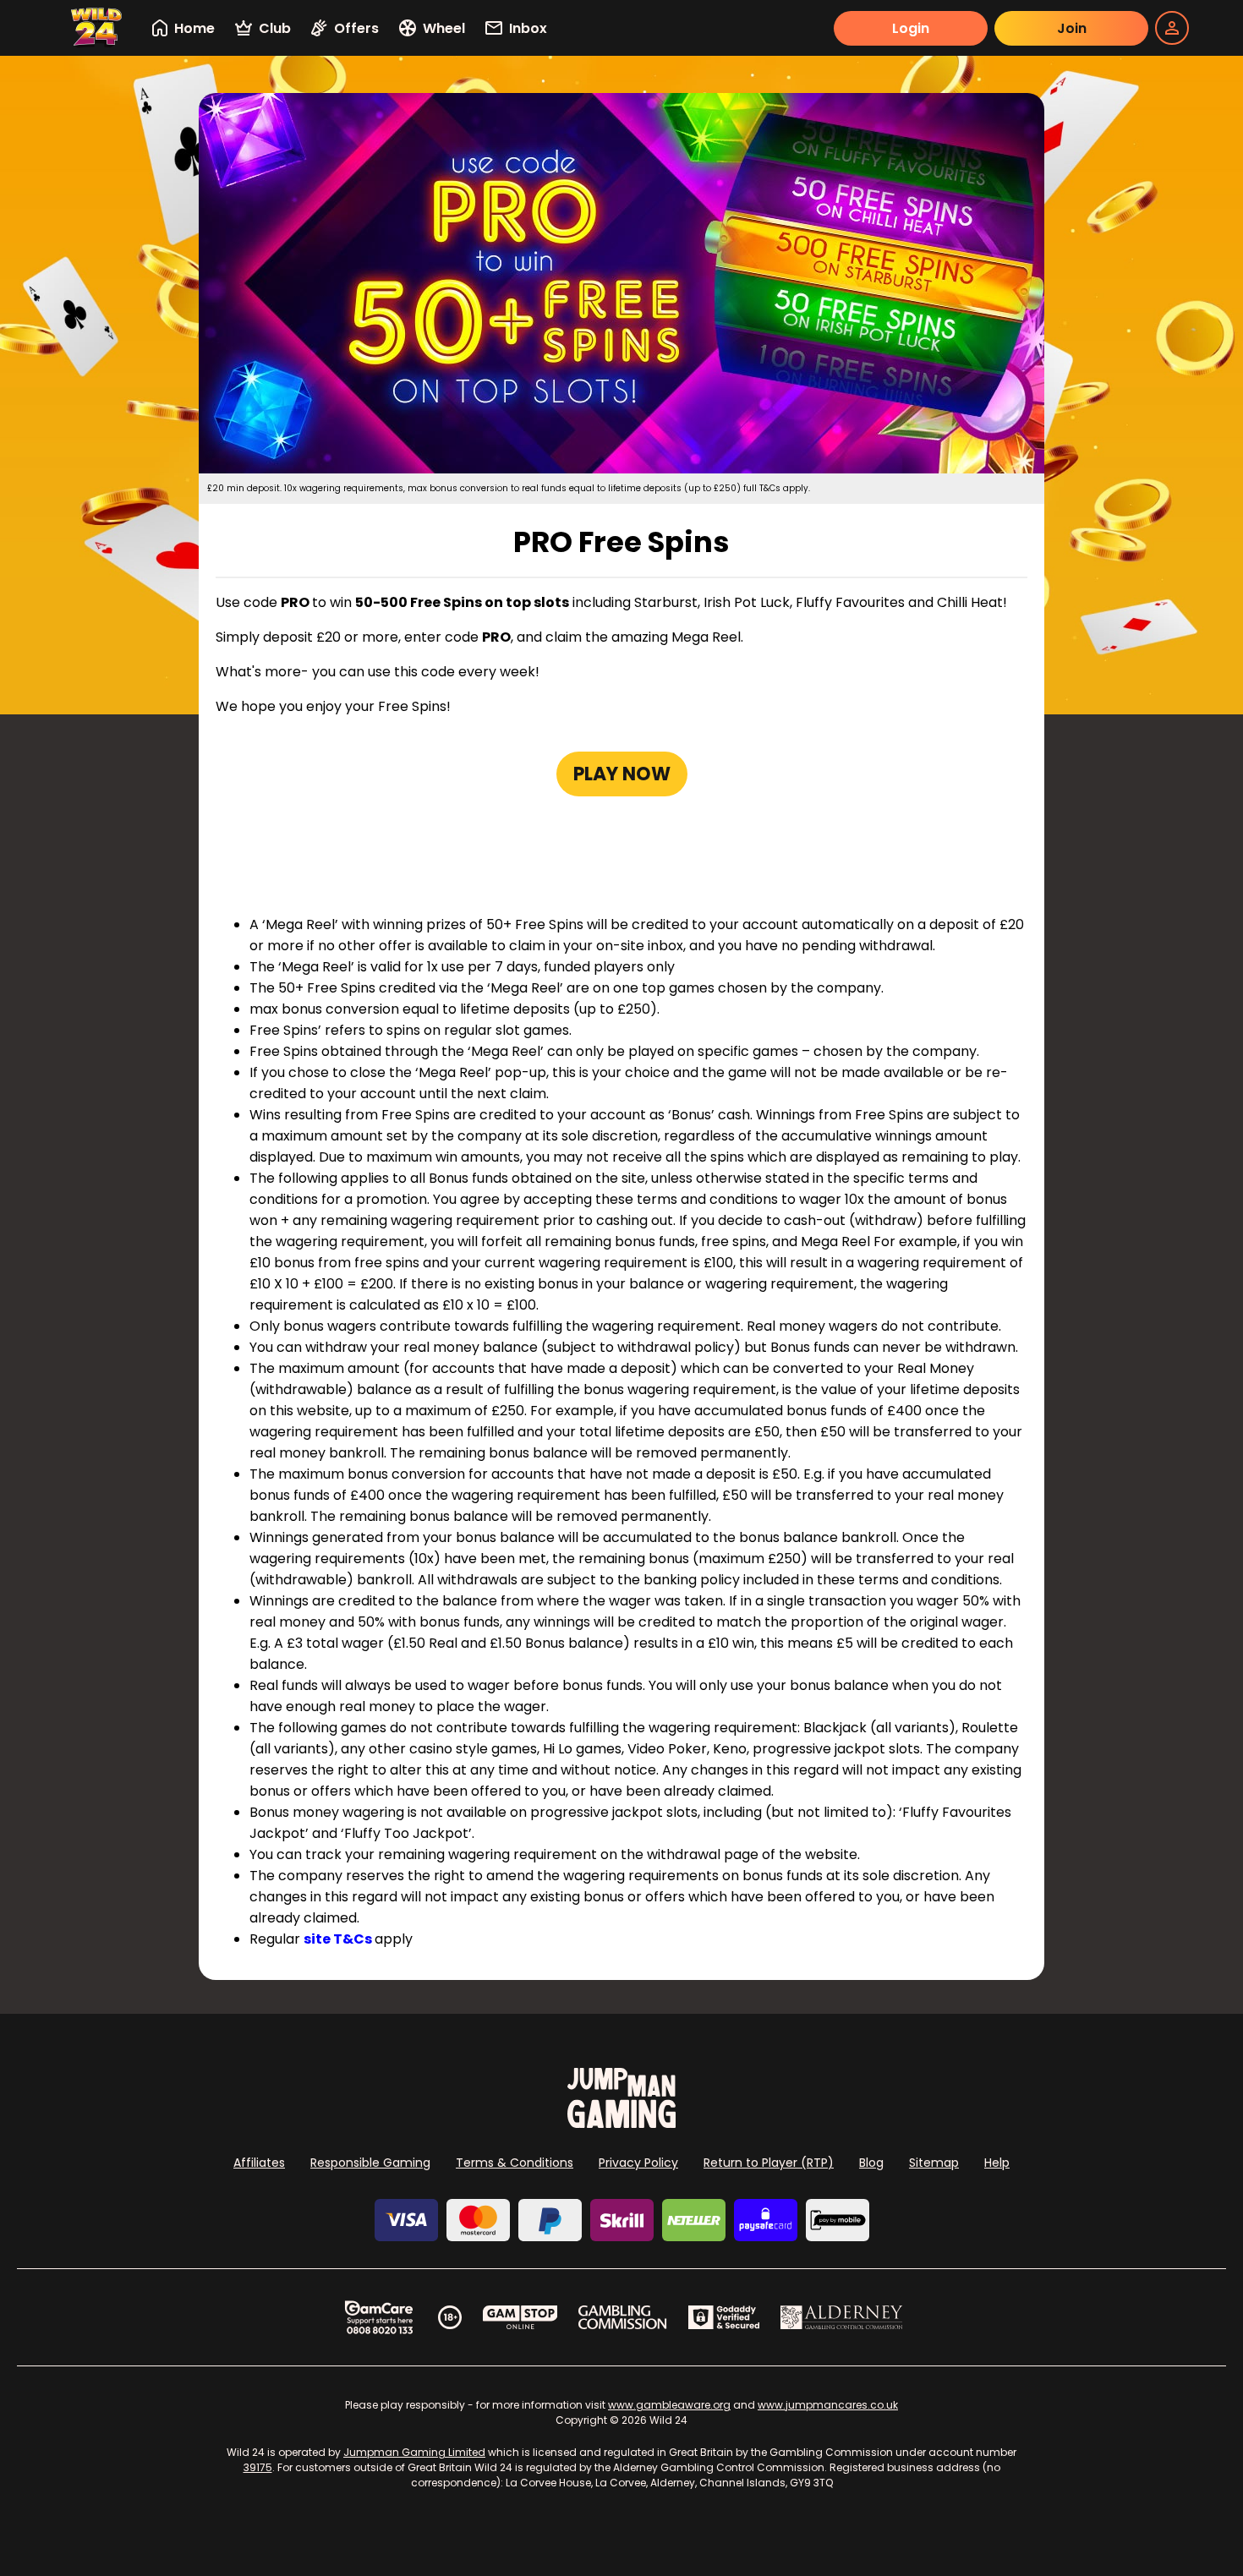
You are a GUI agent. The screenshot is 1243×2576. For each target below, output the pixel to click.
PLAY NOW (622, 774)
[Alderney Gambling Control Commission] (842, 2317)
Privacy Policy (638, 2163)
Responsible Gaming (370, 2163)
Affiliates (259, 2163)
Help (997, 2163)
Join (1072, 28)
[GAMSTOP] (520, 2317)
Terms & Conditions (515, 2163)
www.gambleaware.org (669, 2405)
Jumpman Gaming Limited (414, 2452)
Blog (871, 2163)
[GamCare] (379, 2317)
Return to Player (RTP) (769, 2163)
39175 (258, 2467)
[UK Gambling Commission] (622, 2317)
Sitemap (934, 2163)
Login (911, 28)
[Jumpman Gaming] (621, 2123)
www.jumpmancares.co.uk (828, 2405)
